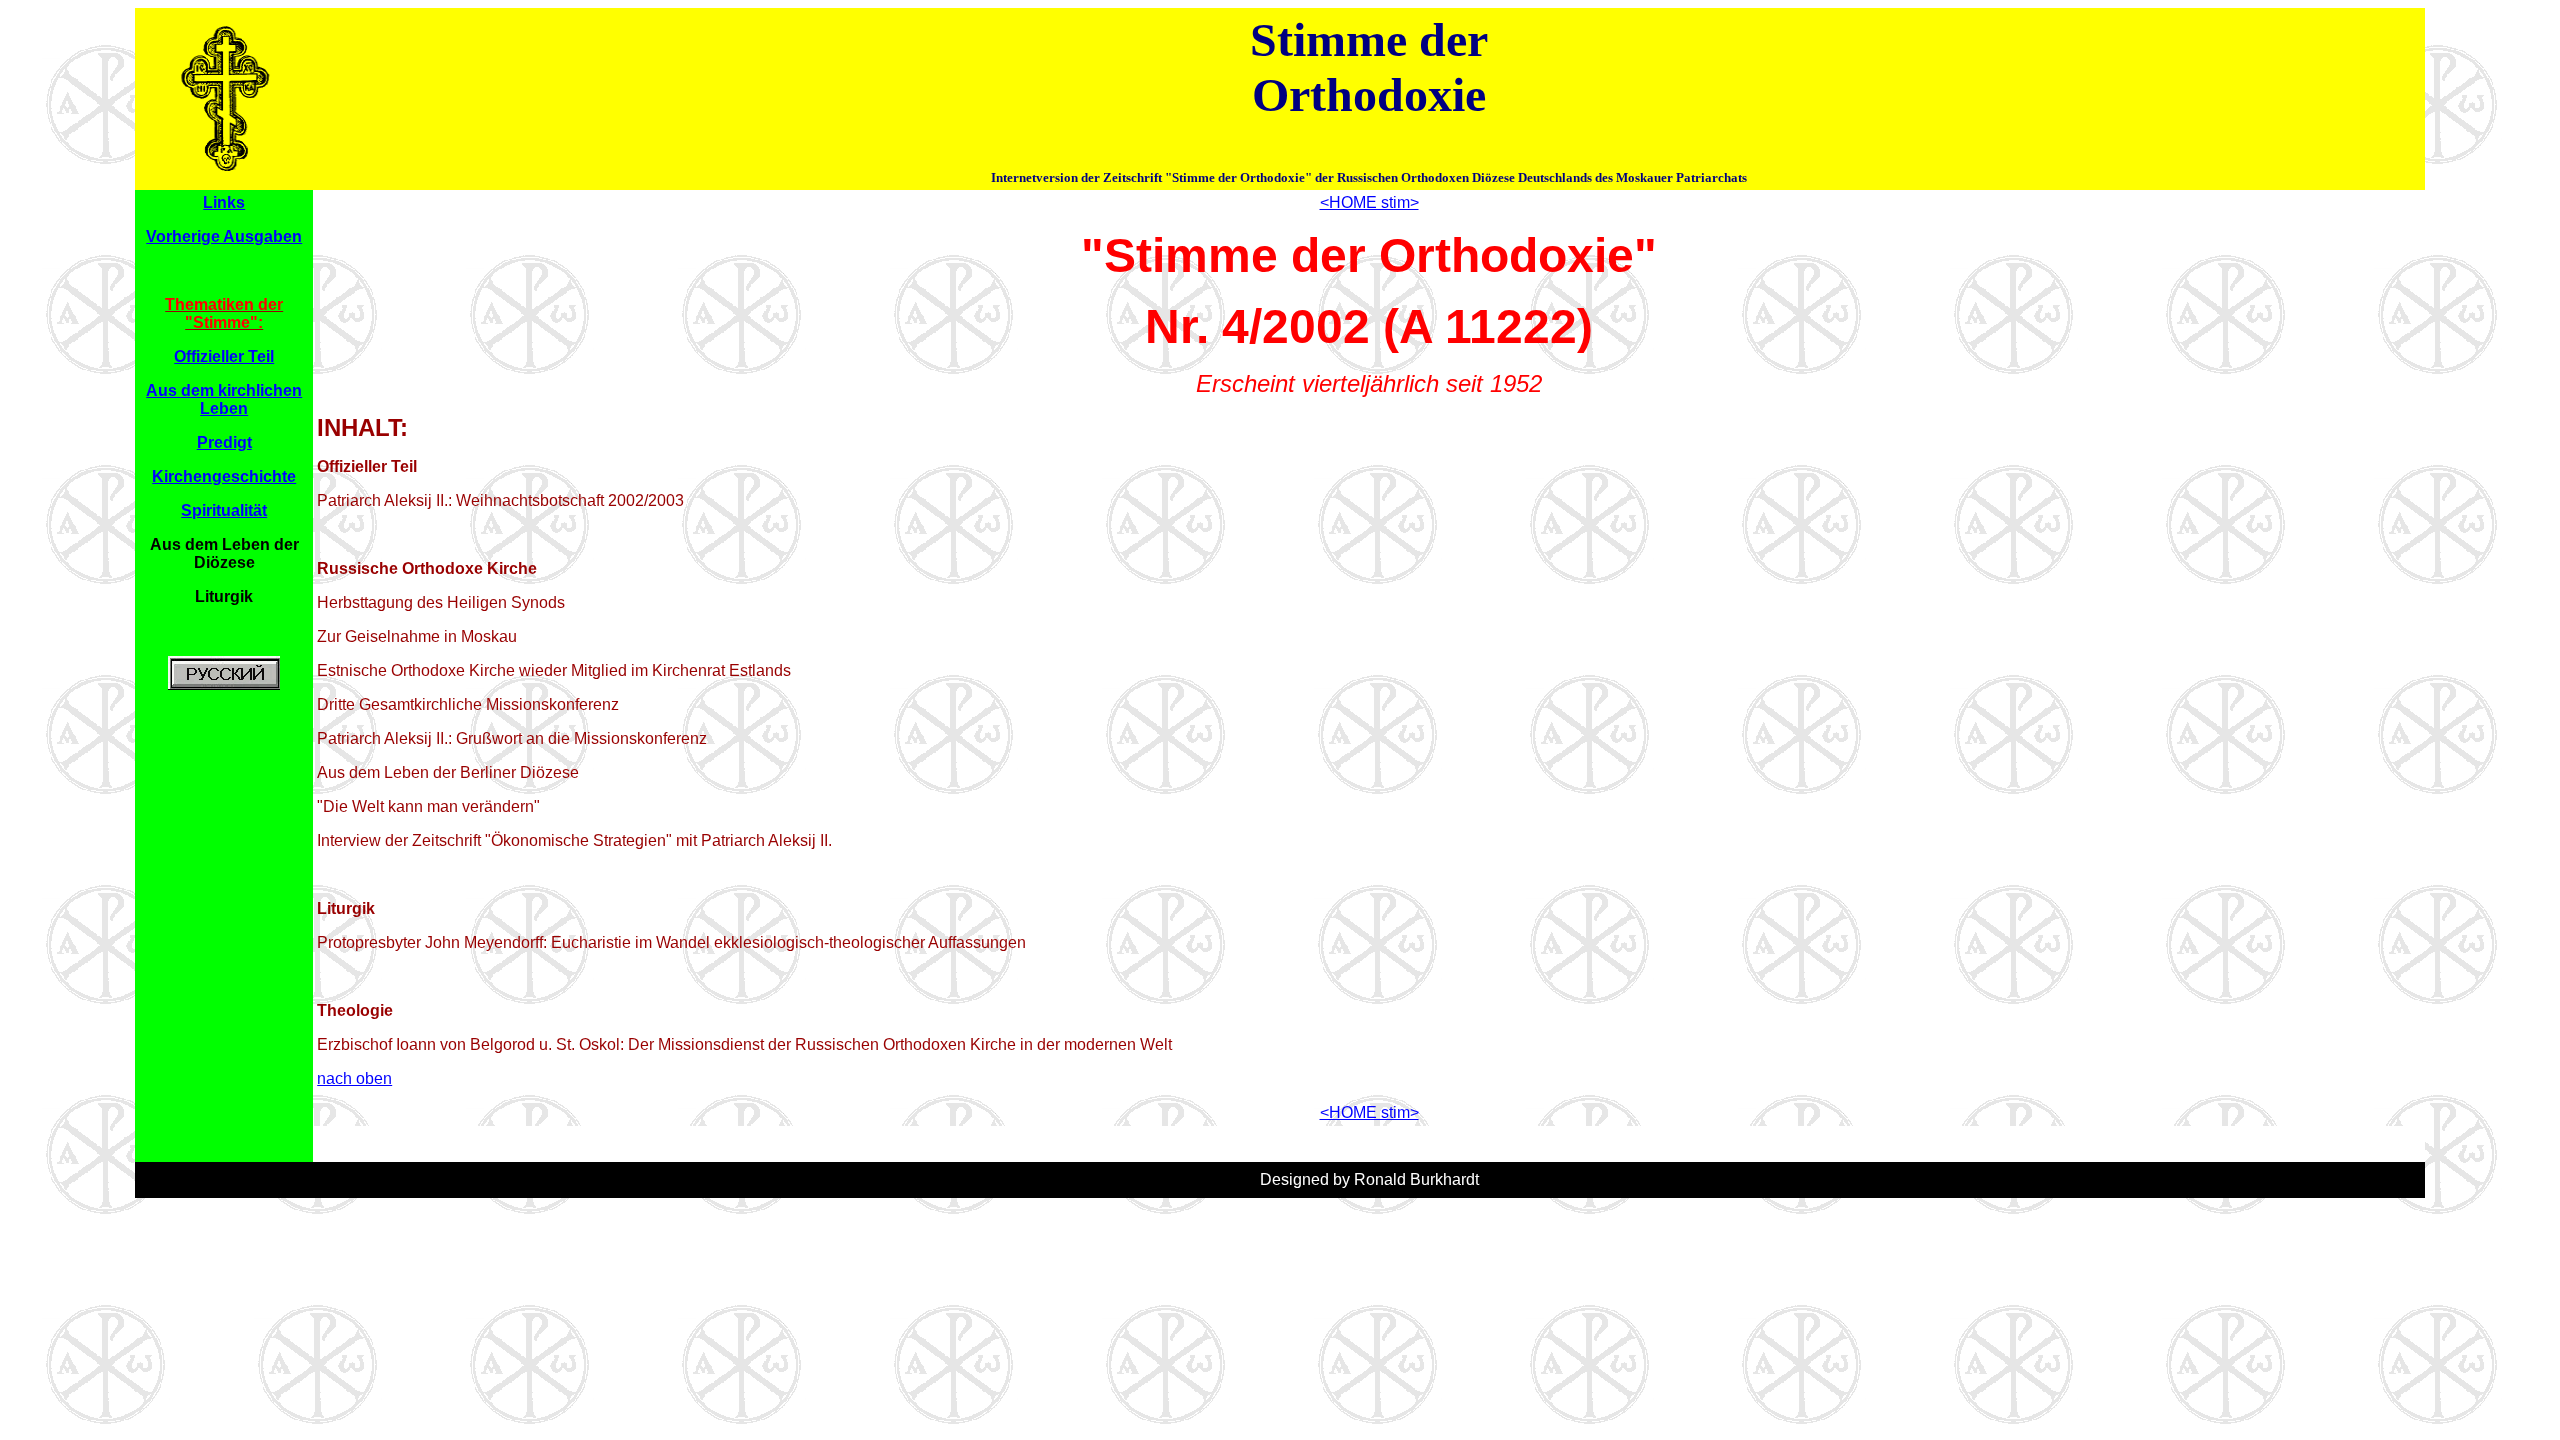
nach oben (354, 1078)
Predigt (224, 442)
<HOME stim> (1369, 202)
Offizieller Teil (224, 356)
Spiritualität (224, 510)
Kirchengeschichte (224, 476)
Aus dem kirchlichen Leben (224, 399)
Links (224, 202)
